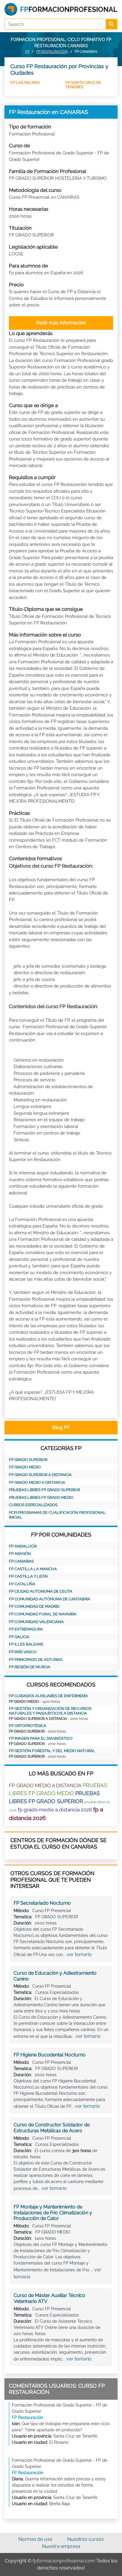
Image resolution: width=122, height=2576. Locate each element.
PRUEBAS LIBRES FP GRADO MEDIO (41, 1497)
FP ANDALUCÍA (23, 1546)
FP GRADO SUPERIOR (28, 1460)
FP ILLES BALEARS (26, 1644)
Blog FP (61, 1427)
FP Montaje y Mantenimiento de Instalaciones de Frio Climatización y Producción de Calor (53, 2213)
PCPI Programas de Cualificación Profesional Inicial (57, 1515)
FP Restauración (52, 52)
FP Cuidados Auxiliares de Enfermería (48, 1696)
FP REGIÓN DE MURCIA (30, 1667)
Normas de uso (35, 2539)
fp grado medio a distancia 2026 (55, 1810)
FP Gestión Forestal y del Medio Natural (52, 1751)
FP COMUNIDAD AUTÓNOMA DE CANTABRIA (50, 1599)
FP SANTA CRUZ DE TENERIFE (83, 85)
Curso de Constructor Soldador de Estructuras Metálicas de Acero (52, 2128)
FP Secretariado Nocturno (42, 1903)
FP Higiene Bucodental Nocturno (50, 2055)
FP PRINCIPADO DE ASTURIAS (36, 1660)
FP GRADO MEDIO (25, 1467)
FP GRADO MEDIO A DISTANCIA (37, 1482)
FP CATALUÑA (22, 1584)
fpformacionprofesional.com (64, 2561)
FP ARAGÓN (20, 1554)
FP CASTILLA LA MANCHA (33, 1569)
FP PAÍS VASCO (23, 1652)
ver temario (79, 1954)
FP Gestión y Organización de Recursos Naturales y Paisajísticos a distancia (50, 1711)
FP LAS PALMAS (25, 83)
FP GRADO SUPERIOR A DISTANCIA (40, 1475)
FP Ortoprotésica (28, 1726)
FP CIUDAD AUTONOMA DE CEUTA (41, 1591)
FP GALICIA (19, 1637)
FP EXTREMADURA (26, 1629)
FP (27, 52)
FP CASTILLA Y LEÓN (28, 1576)
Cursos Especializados (33, 1505)
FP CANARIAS (21, 1561)
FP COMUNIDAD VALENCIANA (36, 1622)
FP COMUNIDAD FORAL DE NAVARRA (43, 1614)
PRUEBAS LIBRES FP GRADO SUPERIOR (44, 1490)
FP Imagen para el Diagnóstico (41, 1738)
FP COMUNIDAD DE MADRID (34, 1606)
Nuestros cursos (85, 2539)
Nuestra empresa (61, 2546)
